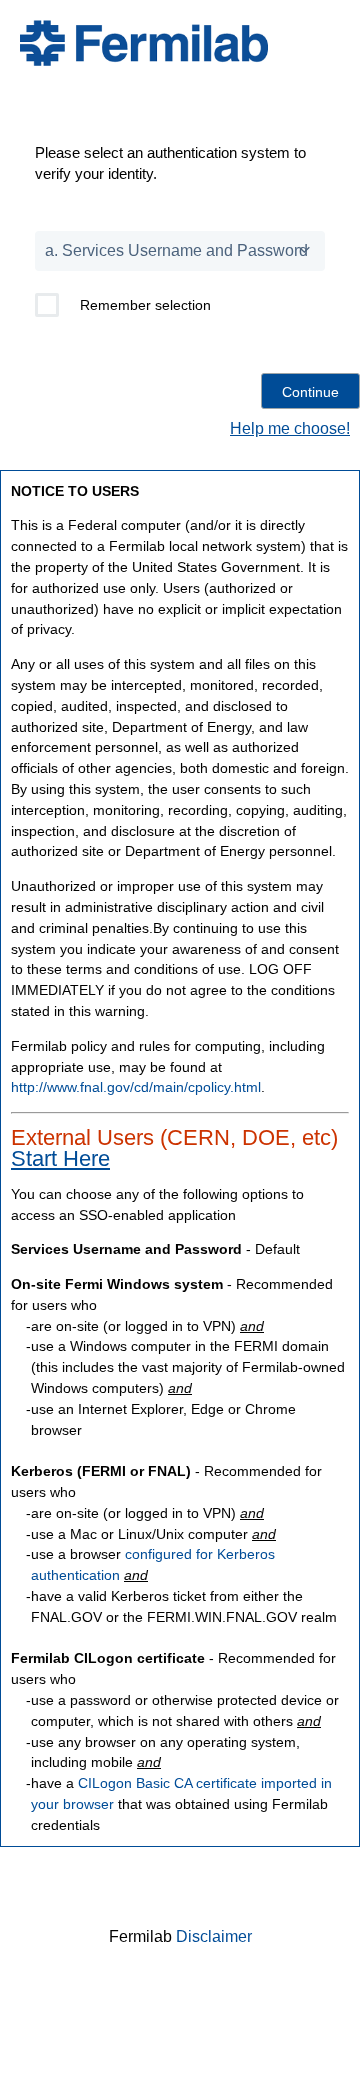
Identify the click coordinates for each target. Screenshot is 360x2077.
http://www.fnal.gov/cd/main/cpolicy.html (136, 1087)
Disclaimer (214, 1936)
